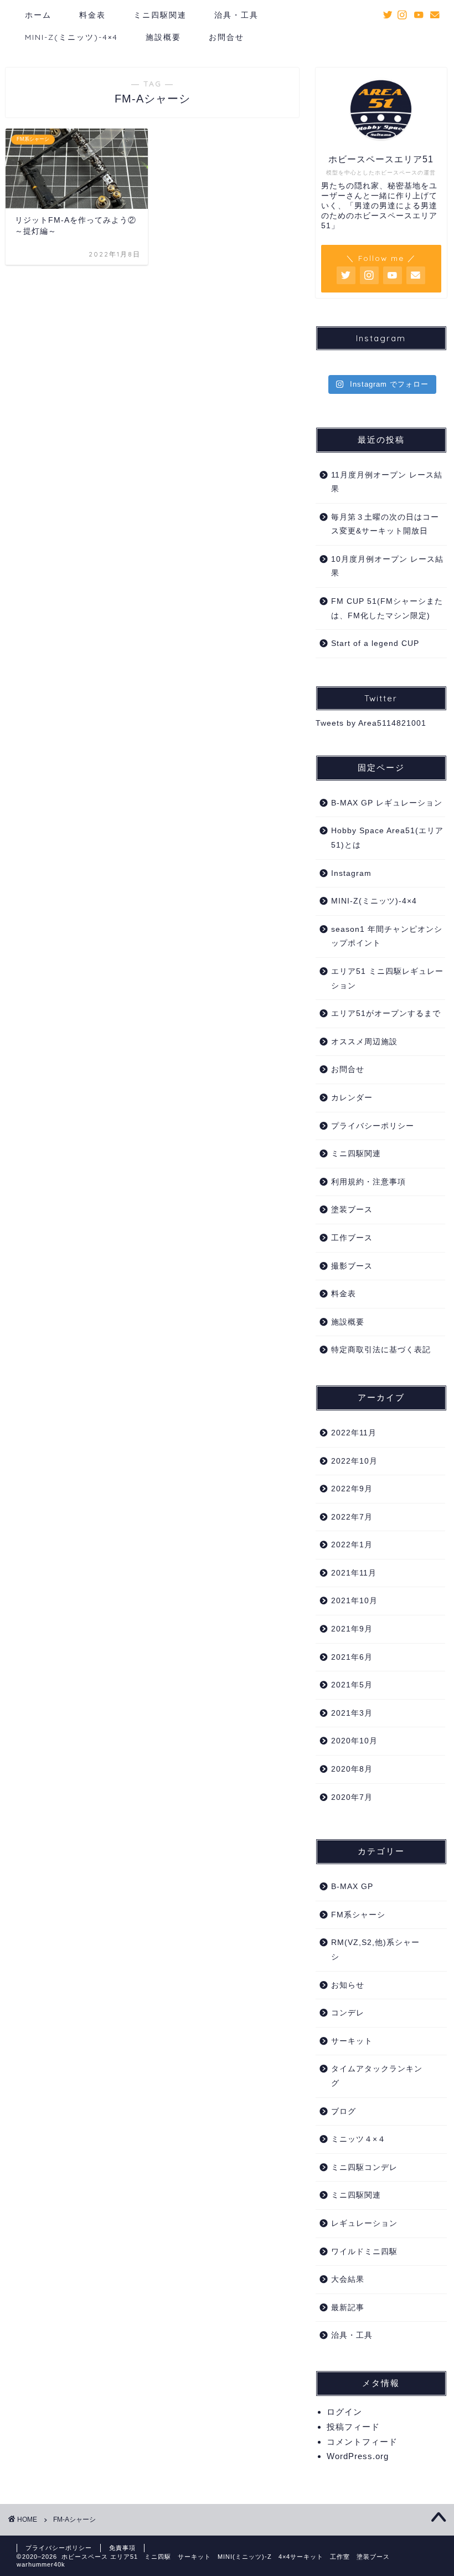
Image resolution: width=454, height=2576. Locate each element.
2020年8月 (352, 1769)
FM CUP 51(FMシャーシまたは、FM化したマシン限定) (387, 609)
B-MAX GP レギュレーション (387, 803)
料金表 (92, 15)
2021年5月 (352, 1685)
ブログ (344, 2111)
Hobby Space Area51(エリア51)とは (387, 838)
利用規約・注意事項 (368, 1182)
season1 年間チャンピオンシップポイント (387, 937)
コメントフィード (362, 2442)
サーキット (352, 2041)
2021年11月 (354, 1573)
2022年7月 (352, 1517)
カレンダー (352, 1098)
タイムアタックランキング (377, 2076)
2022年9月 (352, 1489)
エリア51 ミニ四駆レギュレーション (387, 979)
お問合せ (226, 37)
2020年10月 (354, 1741)
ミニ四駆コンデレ (364, 2167)
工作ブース (352, 1238)
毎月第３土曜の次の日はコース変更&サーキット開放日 (385, 524)
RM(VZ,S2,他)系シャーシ (375, 1950)
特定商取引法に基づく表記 (381, 1350)
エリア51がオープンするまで (386, 1014)
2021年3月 (352, 1713)
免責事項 (122, 2548)
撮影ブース (352, 1266)
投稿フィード (353, 2427)
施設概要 (163, 37)
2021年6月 (352, 1657)
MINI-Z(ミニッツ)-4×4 (71, 37)
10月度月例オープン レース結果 (387, 566)
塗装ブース (352, 1210)
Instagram (351, 873)
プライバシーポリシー (373, 1126)
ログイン (344, 2412)
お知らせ (348, 1985)
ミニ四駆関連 (160, 15)
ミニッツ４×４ (358, 2139)
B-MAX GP (352, 1887)
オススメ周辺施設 (364, 1042)
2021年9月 (352, 1629)
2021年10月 (354, 1601)
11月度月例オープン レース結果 (387, 482)
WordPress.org (358, 2456)
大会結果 (348, 2279)
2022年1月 (352, 1545)
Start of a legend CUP (375, 643)
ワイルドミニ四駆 (364, 2252)
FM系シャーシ (358, 1915)
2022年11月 (354, 1433)
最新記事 (348, 2308)
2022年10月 (354, 1461)
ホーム (38, 15)
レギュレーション (364, 2223)
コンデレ (348, 2013)
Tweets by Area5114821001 (371, 723)
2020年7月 (352, 1797)
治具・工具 (236, 15)
